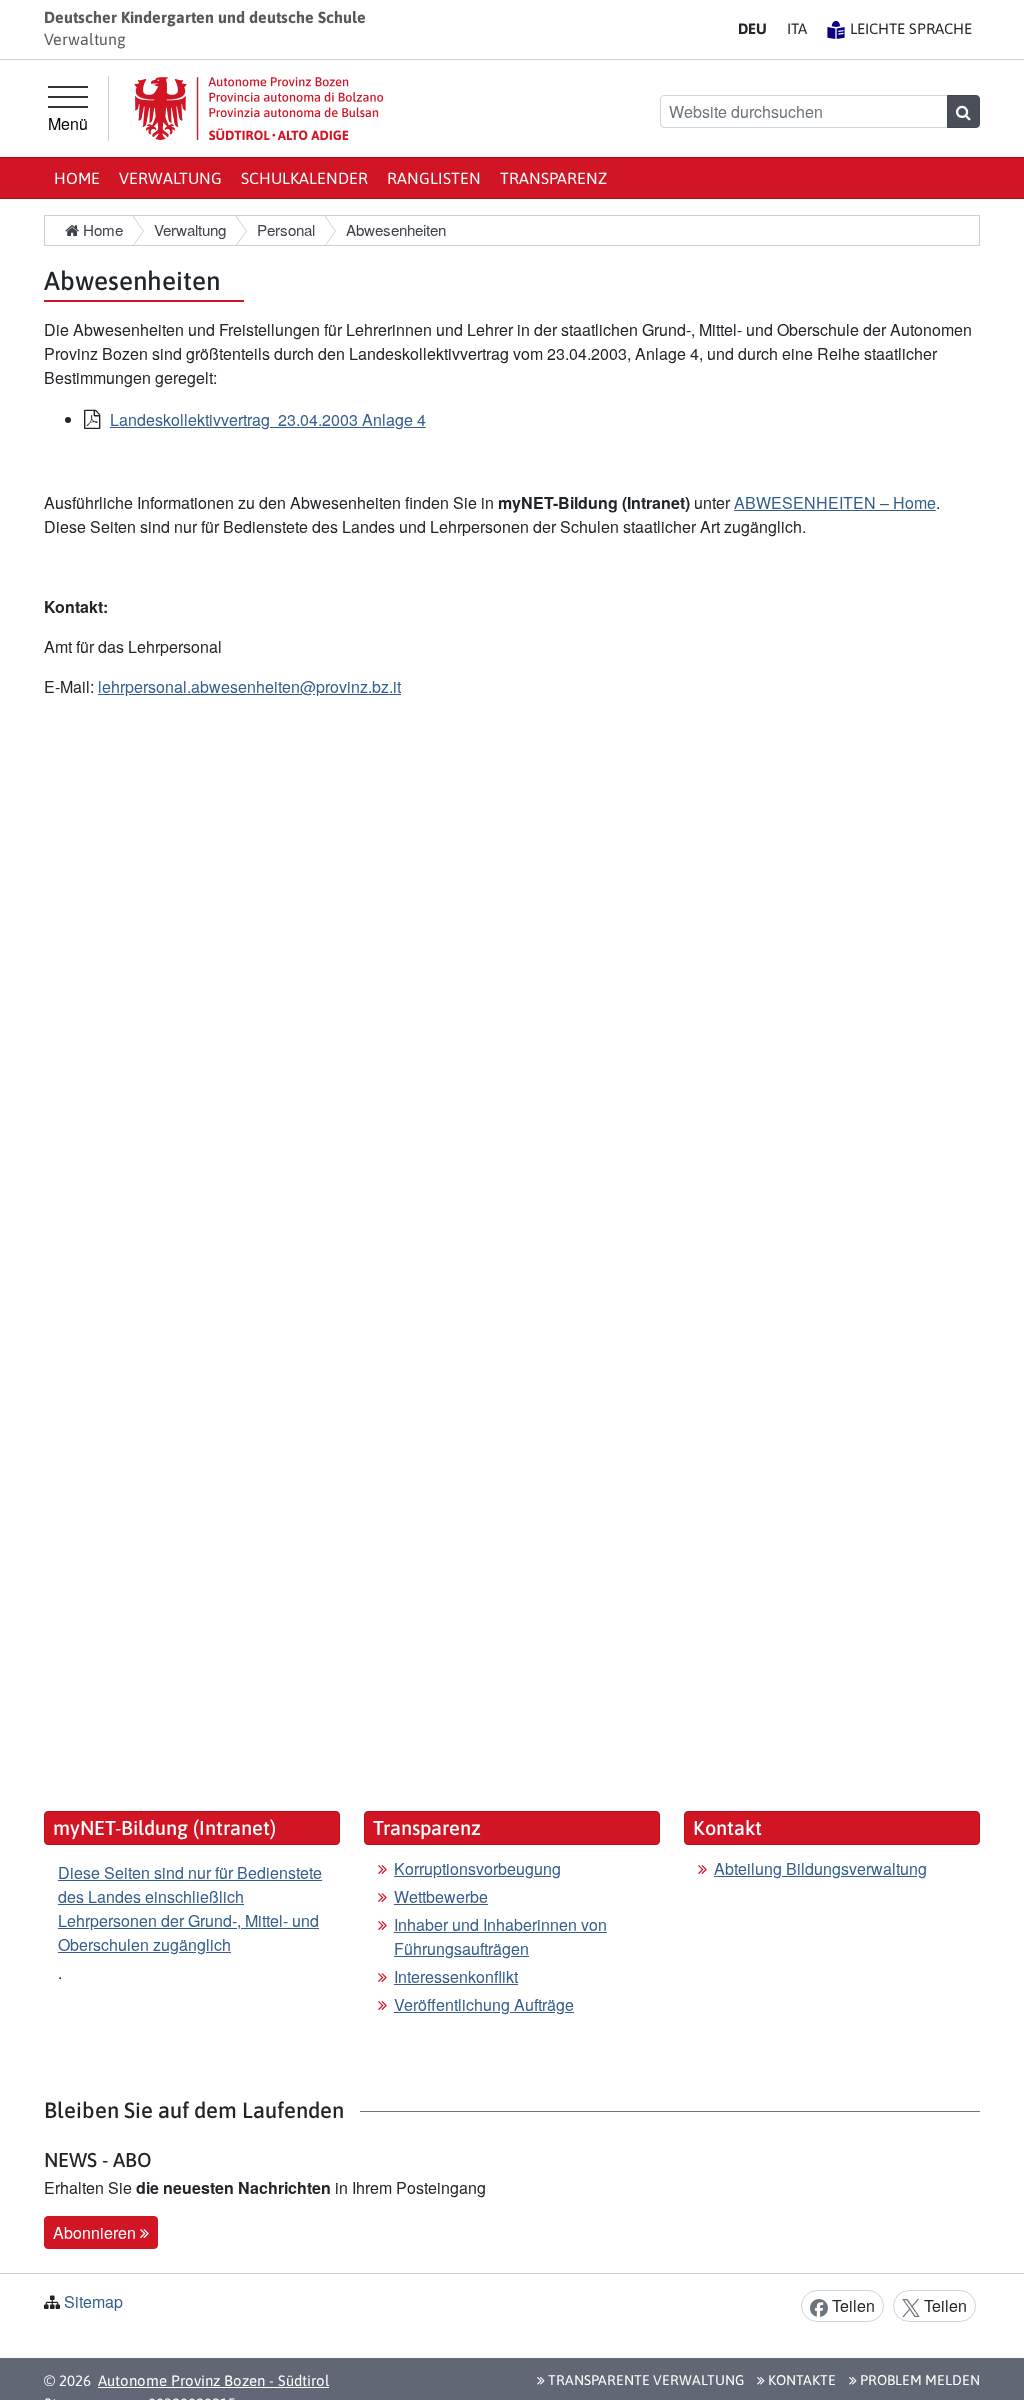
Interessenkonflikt (456, 1976)
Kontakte (800, 2380)
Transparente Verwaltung (644, 2380)
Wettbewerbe (441, 1896)
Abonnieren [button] (96, 2232)
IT (797, 28)
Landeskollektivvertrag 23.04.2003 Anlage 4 (268, 419)
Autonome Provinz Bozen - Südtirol (213, 2380)
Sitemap (93, 2301)
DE (752, 28)
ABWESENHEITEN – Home (835, 502)
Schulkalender (304, 178)
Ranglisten (434, 178)
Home (77, 178)
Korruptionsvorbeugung (477, 1868)
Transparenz (553, 178)
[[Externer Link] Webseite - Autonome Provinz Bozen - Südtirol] (259, 108)
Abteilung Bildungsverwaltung (820, 1868)
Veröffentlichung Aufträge (484, 2004)
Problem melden (918, 2380)
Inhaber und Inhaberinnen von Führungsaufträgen (500, 1936)
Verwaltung (170, 178)
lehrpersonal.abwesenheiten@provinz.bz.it (249, 686)
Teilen (851, 2305)
